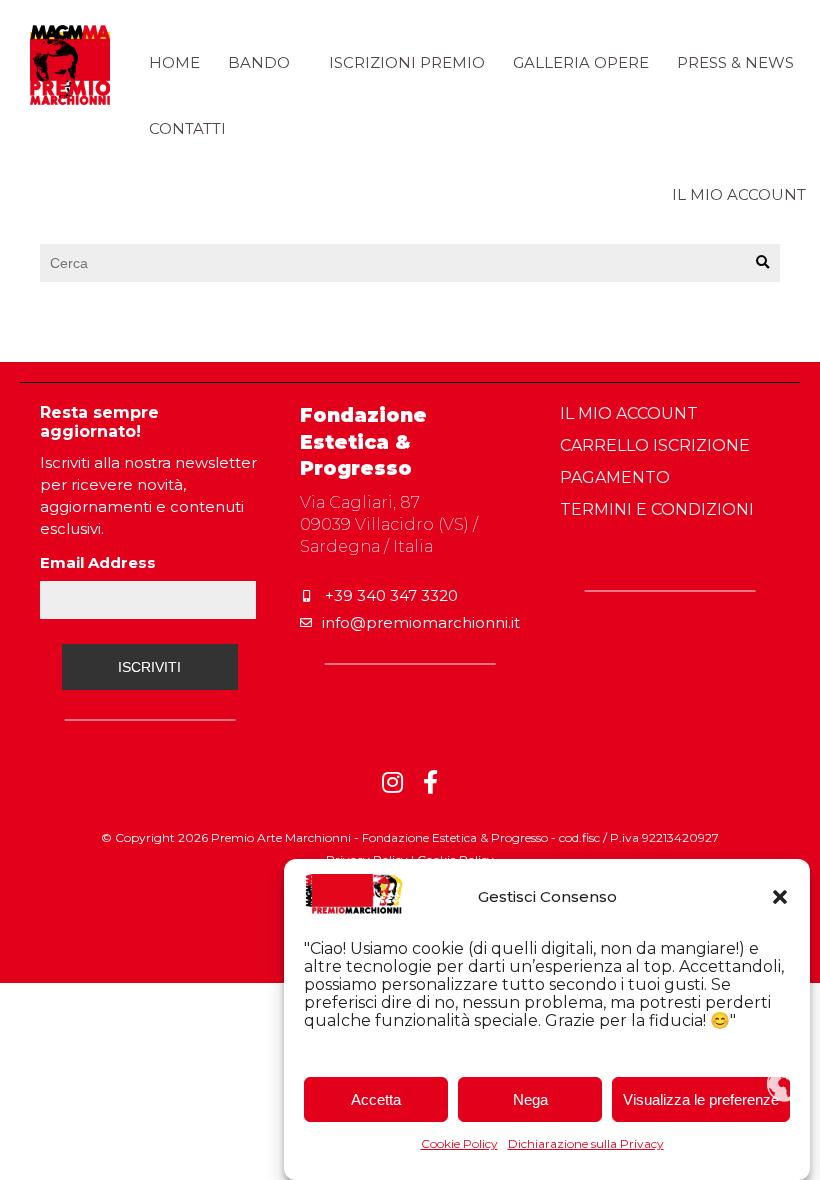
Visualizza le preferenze (701, 1099)
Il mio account (739, 194)
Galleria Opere (581, 62)
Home (174, 62)
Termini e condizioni (657, 509)
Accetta (376, 1099)
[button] (780, 897)
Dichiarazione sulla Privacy (586, 1143)
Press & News (735, 62)
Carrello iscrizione (655, 445)
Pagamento (615, 477)
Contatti (187, 128)
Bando (259, 62)
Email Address (98, 562)
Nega (530, 1099)
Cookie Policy (459, 1143)
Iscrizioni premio (407, 62)
